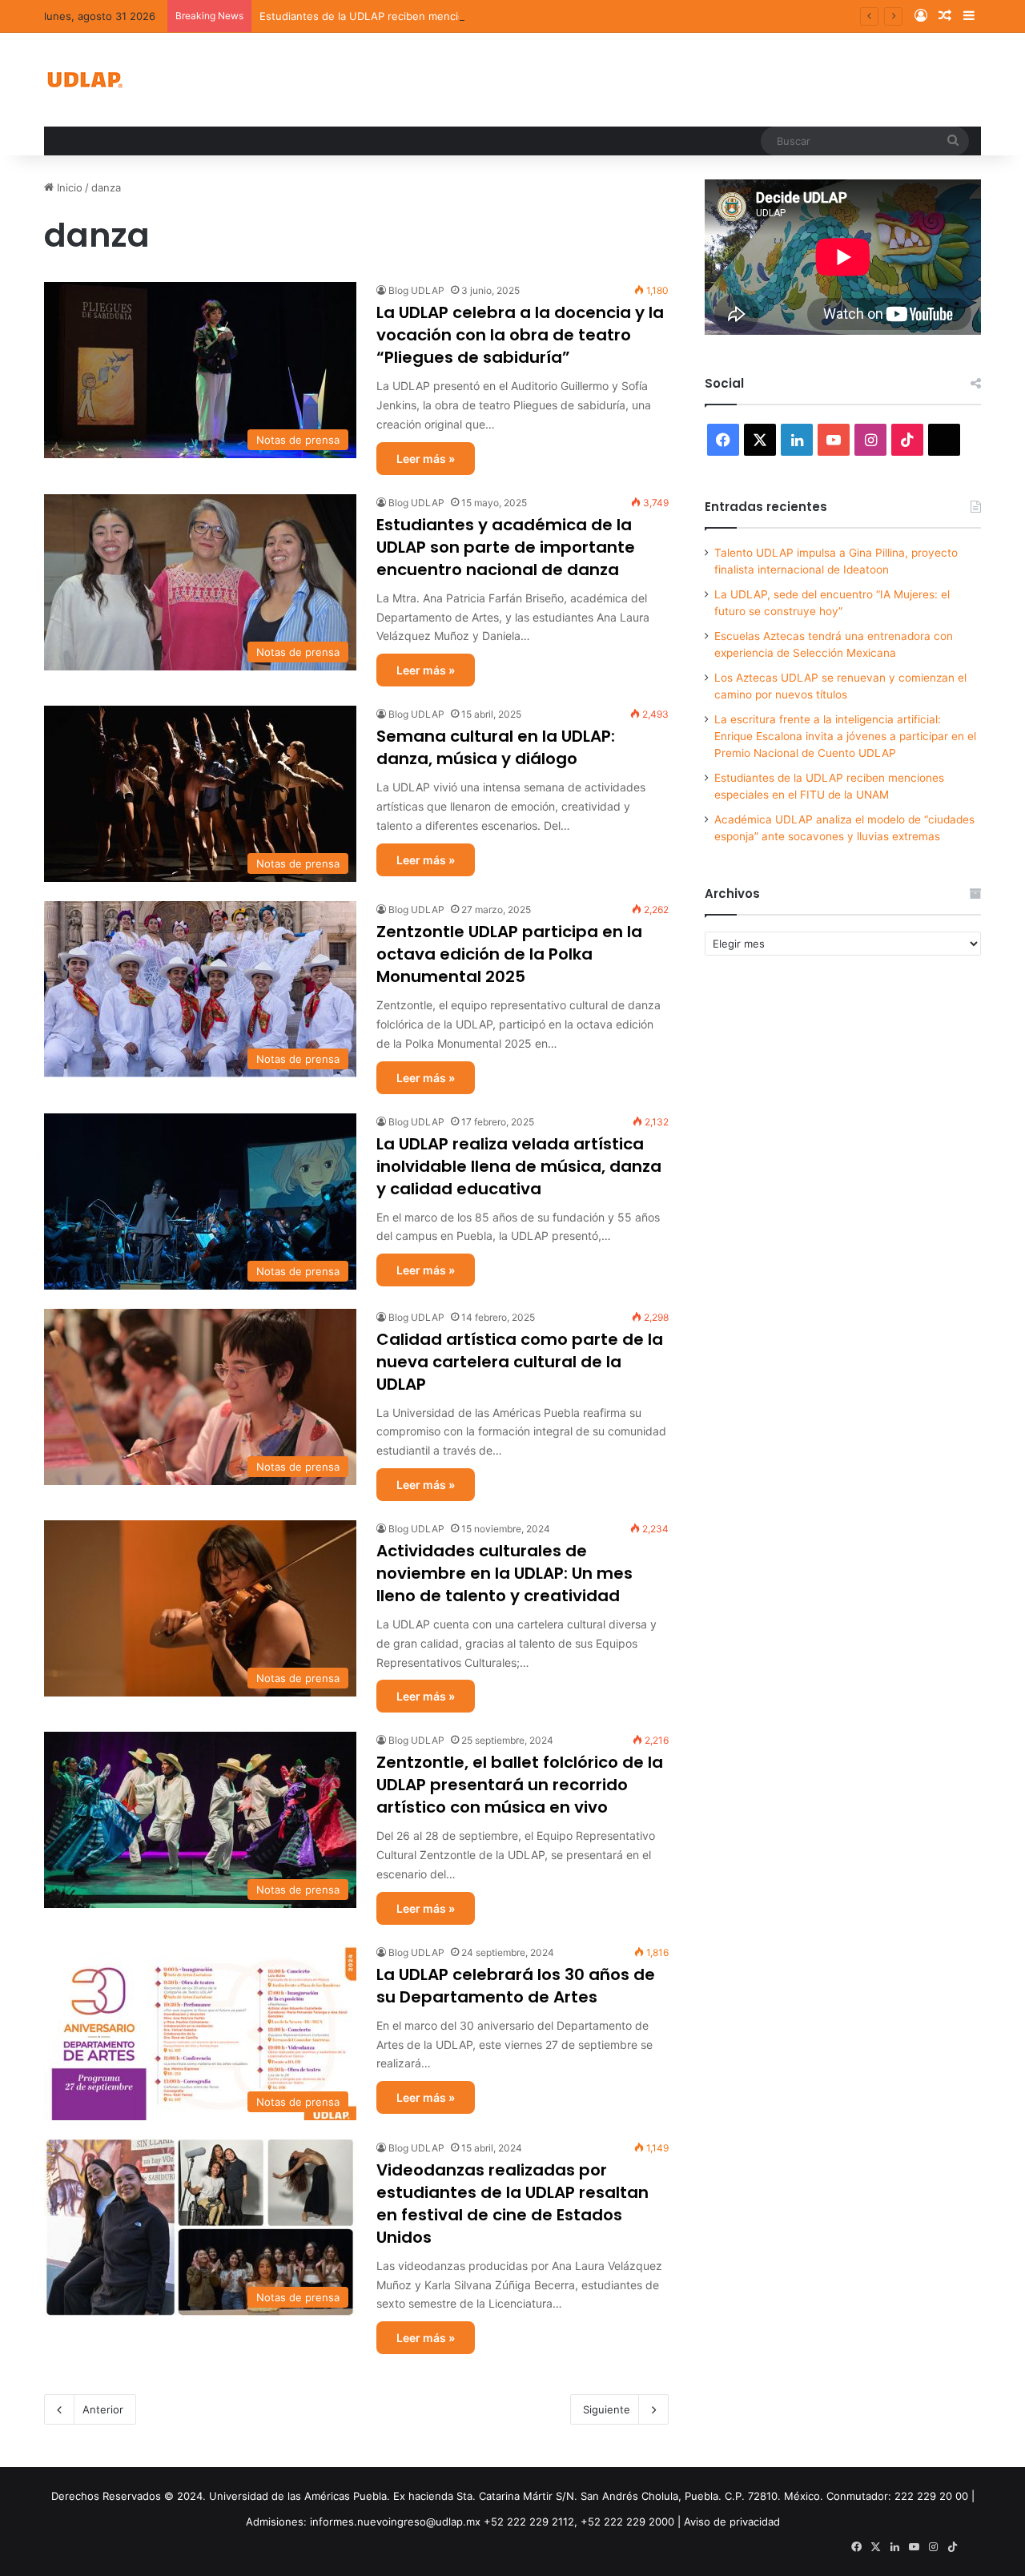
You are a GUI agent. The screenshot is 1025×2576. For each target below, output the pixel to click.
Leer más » (426, 459)
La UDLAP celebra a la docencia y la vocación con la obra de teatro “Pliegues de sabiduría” (520, 335)
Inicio (68, 187)
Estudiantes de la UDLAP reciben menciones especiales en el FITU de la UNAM (458, 16)
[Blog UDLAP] (84, 80)
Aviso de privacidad (732, 2522)
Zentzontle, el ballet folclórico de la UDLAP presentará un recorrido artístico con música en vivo (520, 1785)
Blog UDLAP (416, 290)
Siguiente (607, 2409)
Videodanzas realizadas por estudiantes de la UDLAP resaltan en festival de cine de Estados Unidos (512, 2204)
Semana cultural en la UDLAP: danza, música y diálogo (496, 747)
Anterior (103, 2409)
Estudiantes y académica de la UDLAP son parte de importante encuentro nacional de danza (506, 547)
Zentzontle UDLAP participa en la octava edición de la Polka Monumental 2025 (509, 954)
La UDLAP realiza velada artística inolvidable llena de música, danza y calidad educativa (519, 1166)
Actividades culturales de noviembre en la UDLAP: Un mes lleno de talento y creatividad (504, 1573)
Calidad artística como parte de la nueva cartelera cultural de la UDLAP (520, 1362)
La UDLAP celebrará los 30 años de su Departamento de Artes (516, 1986)
